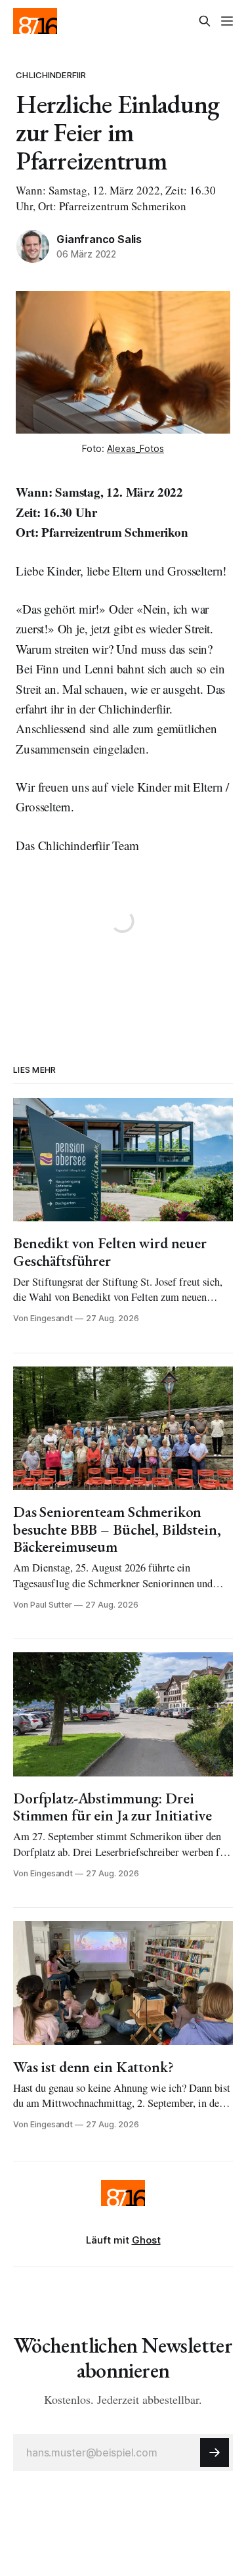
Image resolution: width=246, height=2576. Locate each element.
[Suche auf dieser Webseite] (205, 21)
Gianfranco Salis (99, 239)
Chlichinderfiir (51, 75)
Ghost (146, 2240)
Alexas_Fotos (135, 448)
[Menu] (227, 21)
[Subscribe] (215, 2452)
